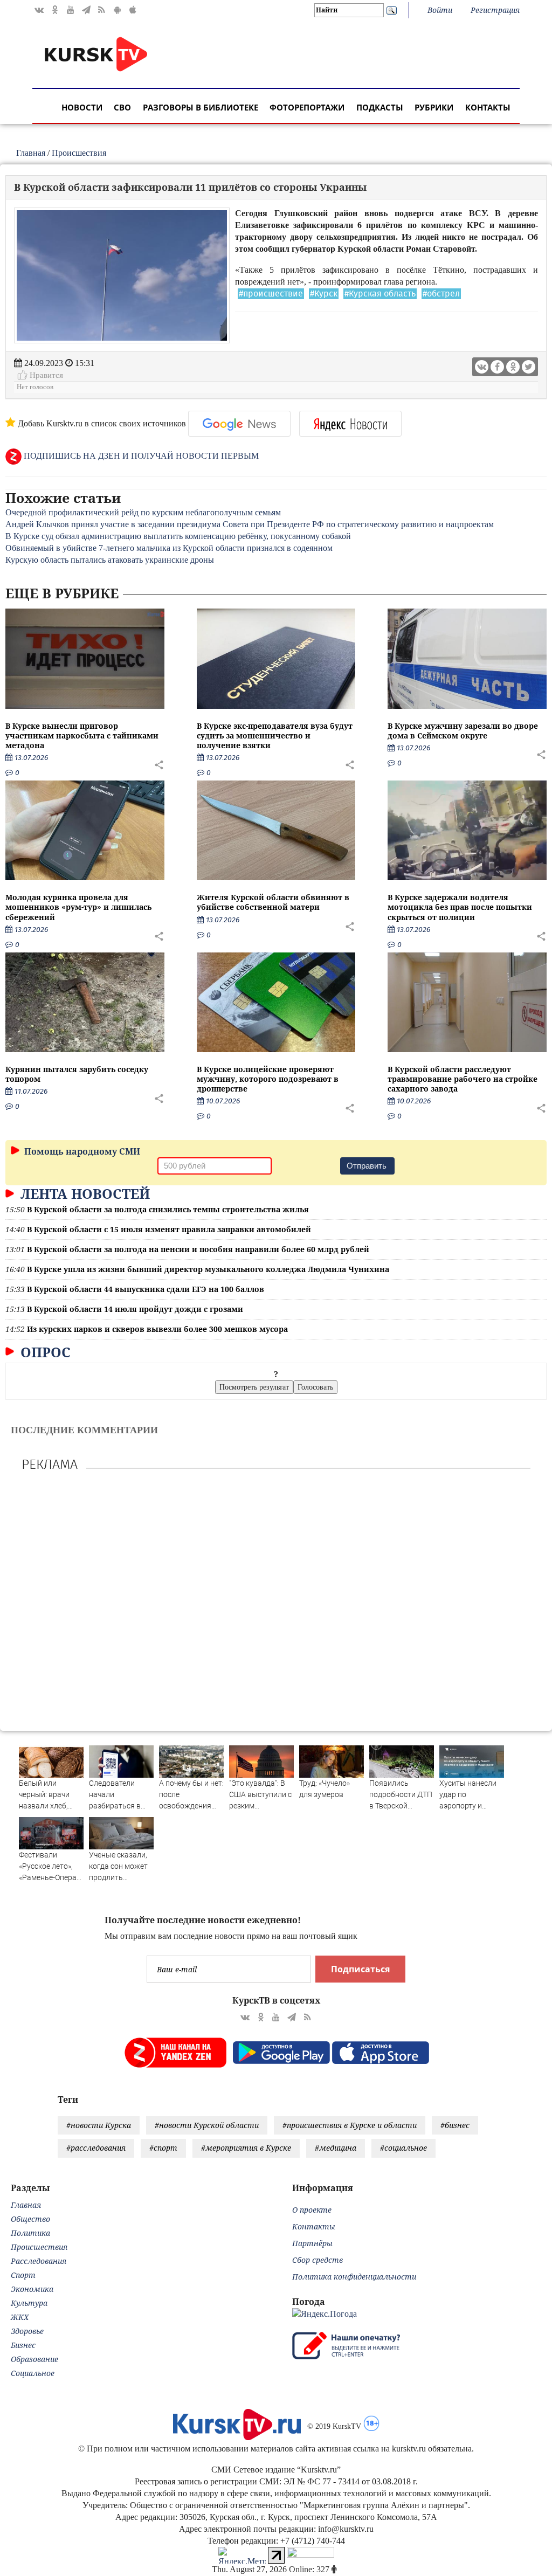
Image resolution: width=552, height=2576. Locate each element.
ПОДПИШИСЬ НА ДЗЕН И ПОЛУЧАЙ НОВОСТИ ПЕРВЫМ (140, 456)
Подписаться (360, 1969)
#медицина (336, 2148)
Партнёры (312, 2243)
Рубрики (434, 107)
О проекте (312, 2210)
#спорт (163, 2148)
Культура (29, 2303)
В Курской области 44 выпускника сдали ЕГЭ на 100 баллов (146, 1289)
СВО (122, 107)
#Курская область (380, 294)
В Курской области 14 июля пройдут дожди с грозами (135, 1309)
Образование (34, 2359)
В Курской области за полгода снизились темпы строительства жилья (168, 1209)
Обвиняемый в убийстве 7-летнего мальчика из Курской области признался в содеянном (169, 548)
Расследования (39, 2261)
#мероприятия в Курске (246, 2148)
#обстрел (441, 294)
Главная (31, 153)
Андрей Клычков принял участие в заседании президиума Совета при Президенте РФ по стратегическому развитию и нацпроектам (250, 524)
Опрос (44, 1352)
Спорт (23, 2275)
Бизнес (23, 2345)
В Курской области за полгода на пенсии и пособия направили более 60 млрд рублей (198, 1249)
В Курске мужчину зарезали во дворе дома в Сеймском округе (463, 731)
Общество (30, 2219)
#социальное (403, 2148)
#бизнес (455, 2125)
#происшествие (271, 294)
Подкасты (380, 107)
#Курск (324, 294)
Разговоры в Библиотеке (201, 107)
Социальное (33, 2373)
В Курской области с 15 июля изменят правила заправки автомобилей (169, 1229)
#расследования (96, 2148)
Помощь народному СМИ (81, 1151)
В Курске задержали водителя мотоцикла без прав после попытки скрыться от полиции (460, 907)
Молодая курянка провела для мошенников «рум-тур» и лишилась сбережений (78, 907)
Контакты (488, 107)
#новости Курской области (207, 2125)
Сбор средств (318, 2260)
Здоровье (27, 2331)
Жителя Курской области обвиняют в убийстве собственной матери (273, 902)
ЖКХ (20, 2317)
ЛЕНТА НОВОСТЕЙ (83, 1193)
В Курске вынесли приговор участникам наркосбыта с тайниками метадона (82, 735)
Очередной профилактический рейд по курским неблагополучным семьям (143, 512)
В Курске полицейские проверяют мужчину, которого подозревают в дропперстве (268, 1079)
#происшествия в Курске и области (350, 2125)
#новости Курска (99, 2125)
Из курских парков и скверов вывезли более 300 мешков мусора (157, 1329)
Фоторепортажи (307, 107)
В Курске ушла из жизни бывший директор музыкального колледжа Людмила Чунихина (208, 1269)
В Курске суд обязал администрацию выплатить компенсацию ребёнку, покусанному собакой (178, 536)
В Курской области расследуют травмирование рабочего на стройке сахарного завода (463, 1079)
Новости (82, 107)
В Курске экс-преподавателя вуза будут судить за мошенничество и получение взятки (275, 735)
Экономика (32, 2289)
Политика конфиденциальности (354, 2277)
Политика (30, 2233)
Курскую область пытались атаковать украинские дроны (110, 560)
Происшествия (79, 153)
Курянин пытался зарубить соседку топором (77, 1074)
